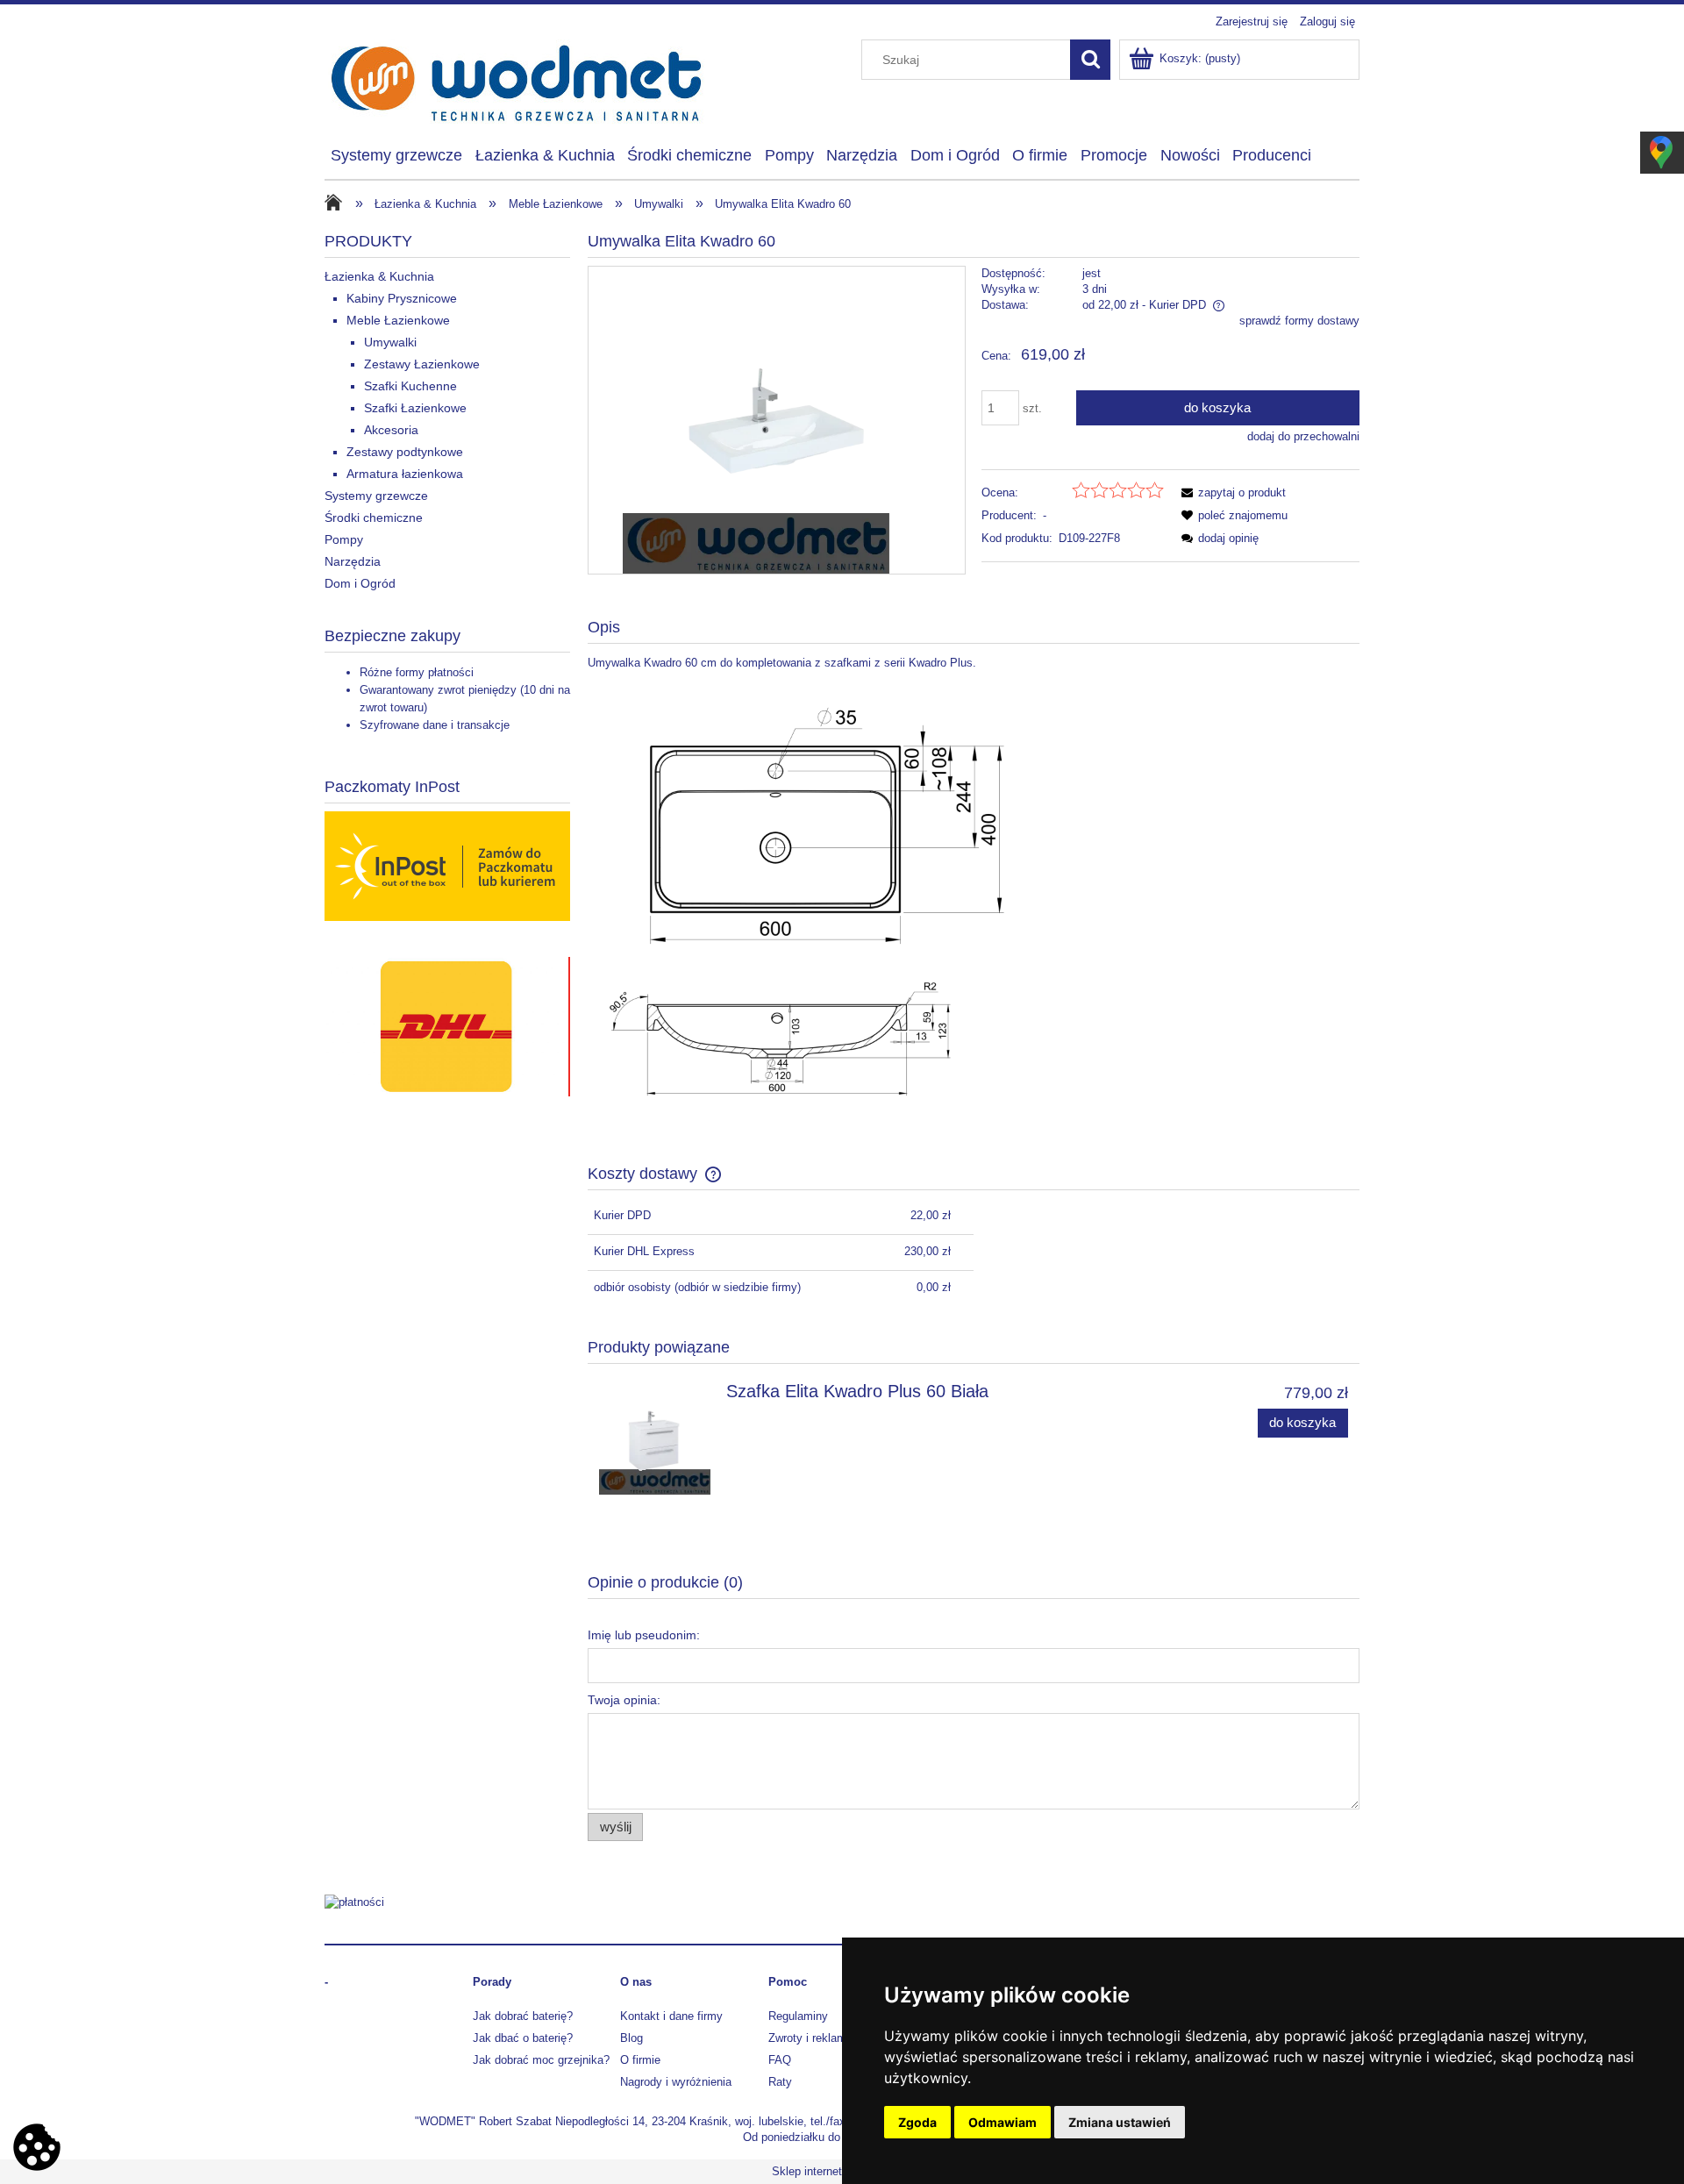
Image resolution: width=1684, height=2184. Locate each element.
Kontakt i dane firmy (671, 2016)
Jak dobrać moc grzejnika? (541, 2060)
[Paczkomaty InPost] (447, 865)
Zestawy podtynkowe (405, 452)
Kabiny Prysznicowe (402, 298)
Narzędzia (353, 561)
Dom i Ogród (360, 583)
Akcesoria (391, 430)
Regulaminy (798, 2016)
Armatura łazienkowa (405, 474)
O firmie (640, 2060)
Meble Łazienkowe (398, 320)
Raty (780, 2082)
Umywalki (390, 342)
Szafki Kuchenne (410, 386)
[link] (390, 1027)
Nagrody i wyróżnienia (676, 2082)
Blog (631, 2038)
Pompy (344, 539)
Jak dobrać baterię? (523, 2016)
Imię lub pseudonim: (644, 1635)
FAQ (780, 2060)
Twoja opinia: (624, 1700)
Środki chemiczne (374, 517)
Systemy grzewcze (376, 496)
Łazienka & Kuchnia (379, 276)
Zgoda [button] (917, 2122)
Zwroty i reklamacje (818, 2038)
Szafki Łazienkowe (415, 408)
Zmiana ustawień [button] (1120, 2122)
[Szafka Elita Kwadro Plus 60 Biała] (655, 1439)
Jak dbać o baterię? (523, 2038)
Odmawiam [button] (1003, 2122)
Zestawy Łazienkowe (422, 364)
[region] (447, 1027)
